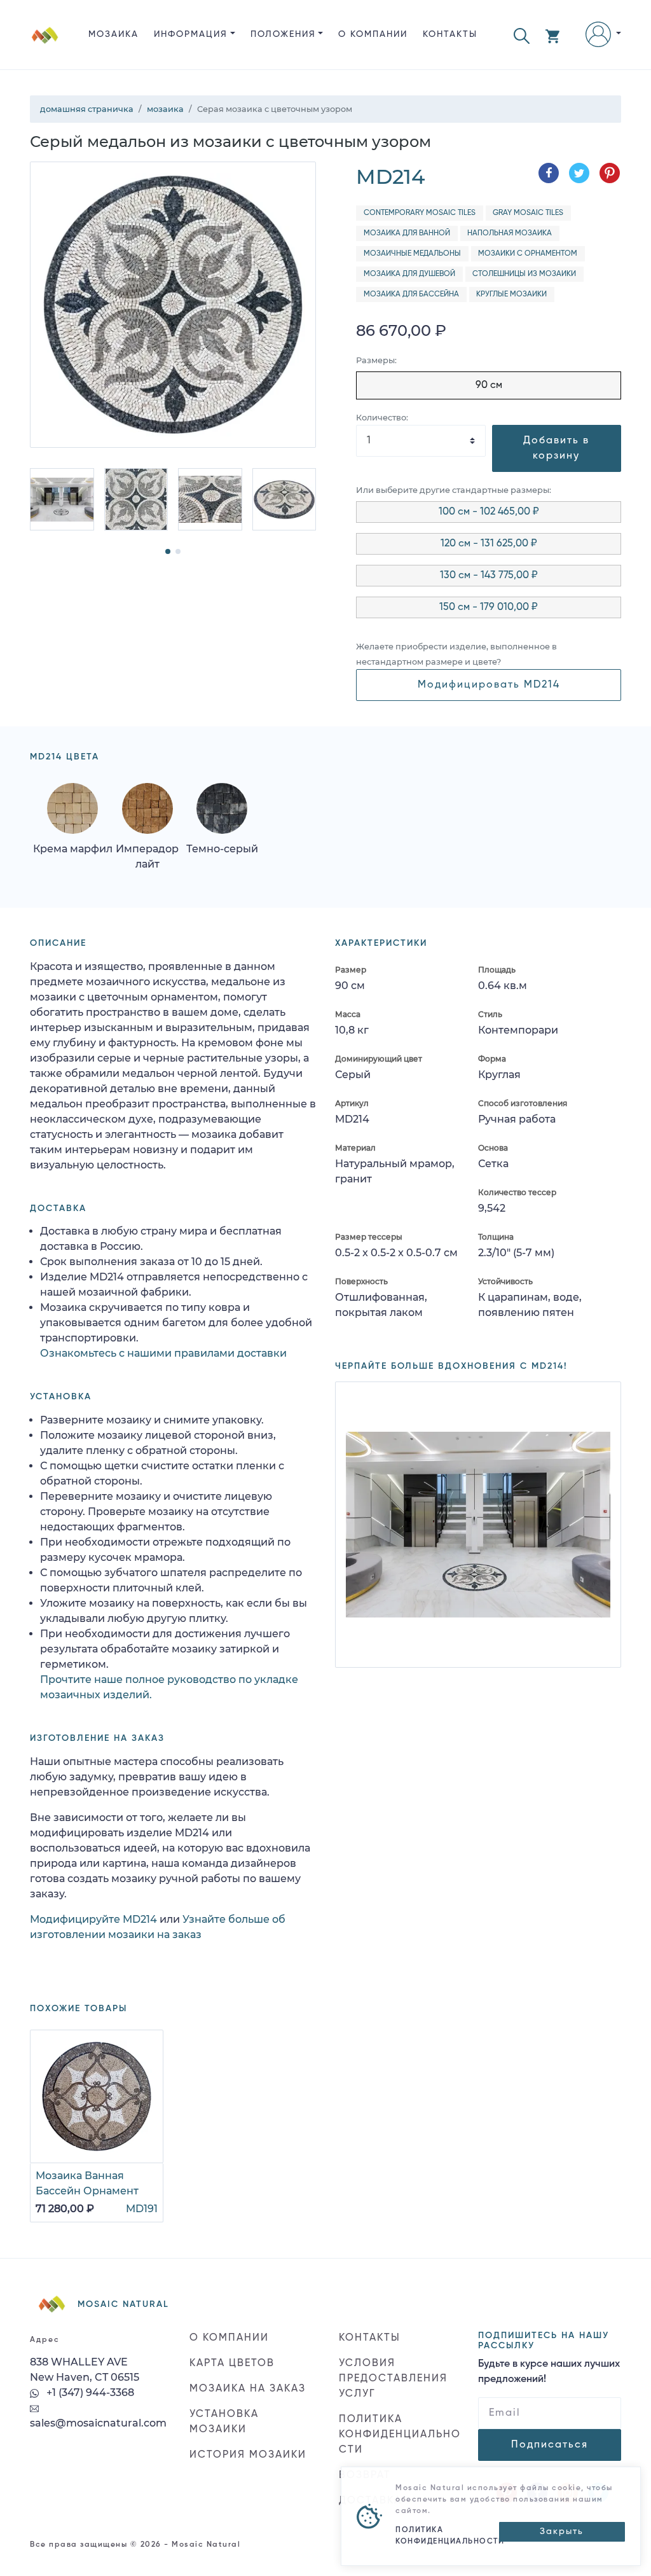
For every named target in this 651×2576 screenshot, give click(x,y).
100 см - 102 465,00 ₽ (489, 512)
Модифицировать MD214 (489, 685)
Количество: (382, 418)
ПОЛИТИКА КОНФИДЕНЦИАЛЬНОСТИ (400, 2435)
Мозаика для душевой (409, 274)
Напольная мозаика (510, 233)
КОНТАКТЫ (450, 34)
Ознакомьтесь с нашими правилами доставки (163, 1353)
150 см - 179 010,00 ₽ (489, 607)
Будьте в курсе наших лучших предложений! (549, 2372)
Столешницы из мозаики (524, 274)
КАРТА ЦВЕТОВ (232, 2364)
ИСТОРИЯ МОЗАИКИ (248, 2455)
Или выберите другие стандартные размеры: (454, 490)
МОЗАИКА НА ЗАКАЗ (248, 2389)
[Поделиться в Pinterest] (610, 173)
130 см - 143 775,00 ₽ (489, 576)
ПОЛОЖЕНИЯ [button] (283, 34)
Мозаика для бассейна (411, 294)
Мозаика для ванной (407, 233)
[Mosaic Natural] (45, 45)
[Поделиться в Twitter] (579, 173)
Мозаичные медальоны (412, 254)
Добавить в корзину (556, 448)
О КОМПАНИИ (373, 34)
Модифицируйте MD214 (93, 1919)
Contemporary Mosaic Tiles (420, 213)
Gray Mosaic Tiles (528, 213)
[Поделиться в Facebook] (549, 173)
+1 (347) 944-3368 (89, 2392)
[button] (522, 35)
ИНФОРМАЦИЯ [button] (191, 34)
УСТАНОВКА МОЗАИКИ (224, 2422)
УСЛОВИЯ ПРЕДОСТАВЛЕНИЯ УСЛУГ (393, 2379)
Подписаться (550, 2445)
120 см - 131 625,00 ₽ (489, 544)
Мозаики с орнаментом (528, 254)
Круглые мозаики (511, 294)
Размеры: (376, 360)
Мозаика (113, 34)
